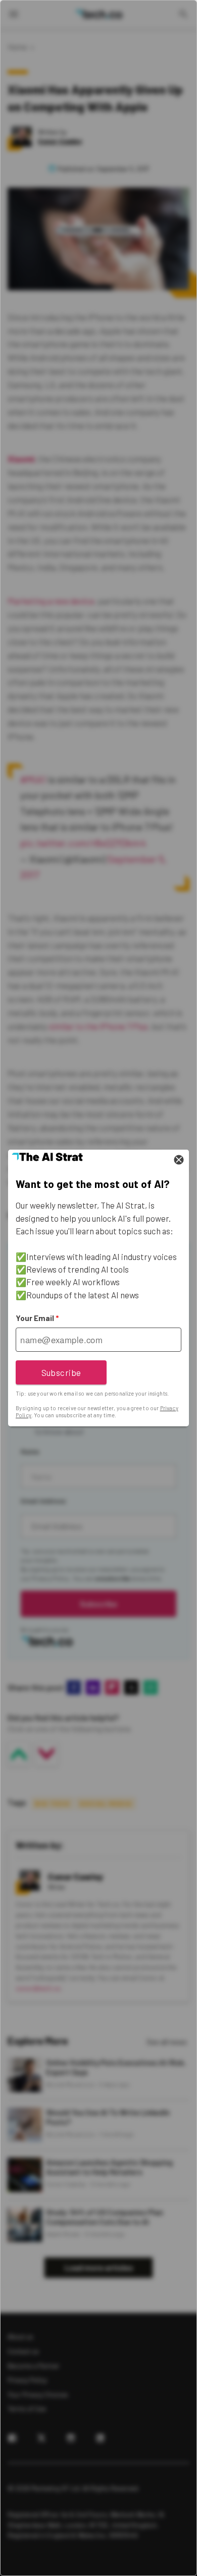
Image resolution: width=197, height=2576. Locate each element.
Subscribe (61, 1372)
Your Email (37, 1318)
